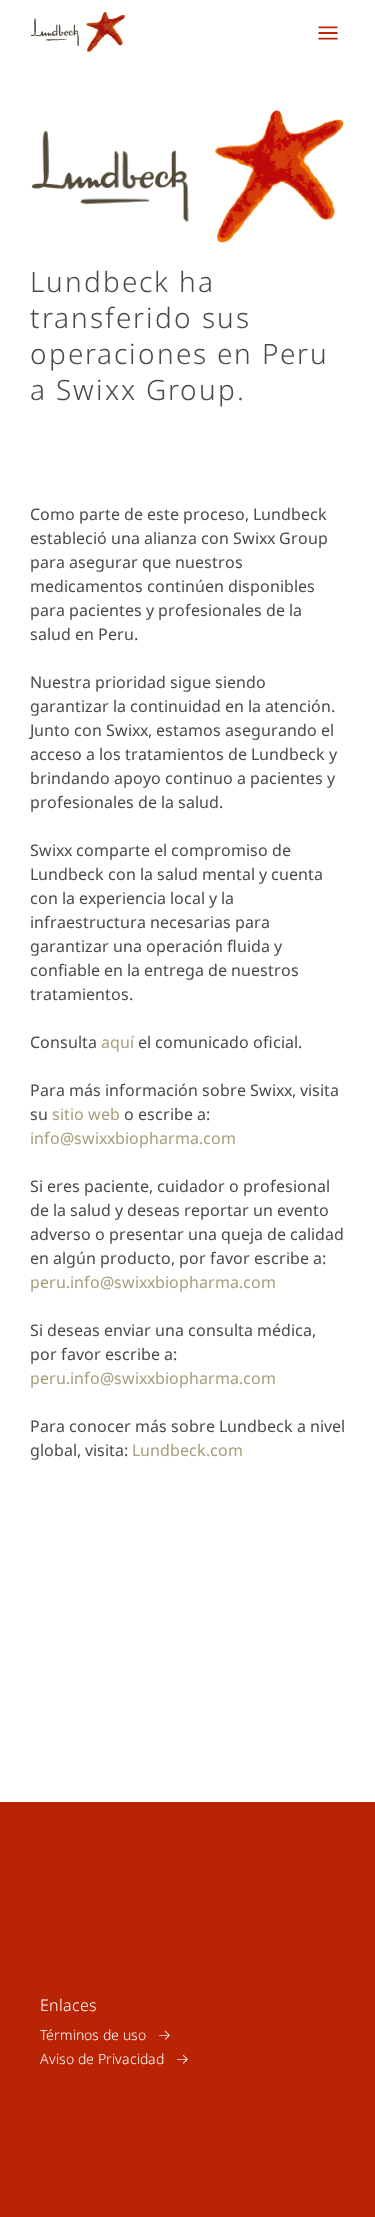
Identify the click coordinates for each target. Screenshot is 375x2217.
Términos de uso (93, 2034)
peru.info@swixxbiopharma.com (153, 1282)
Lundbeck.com (187, 1450)
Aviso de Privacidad (102, 2058)
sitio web (86, 1114)
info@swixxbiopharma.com (133, 1138)
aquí (117, 1042)
